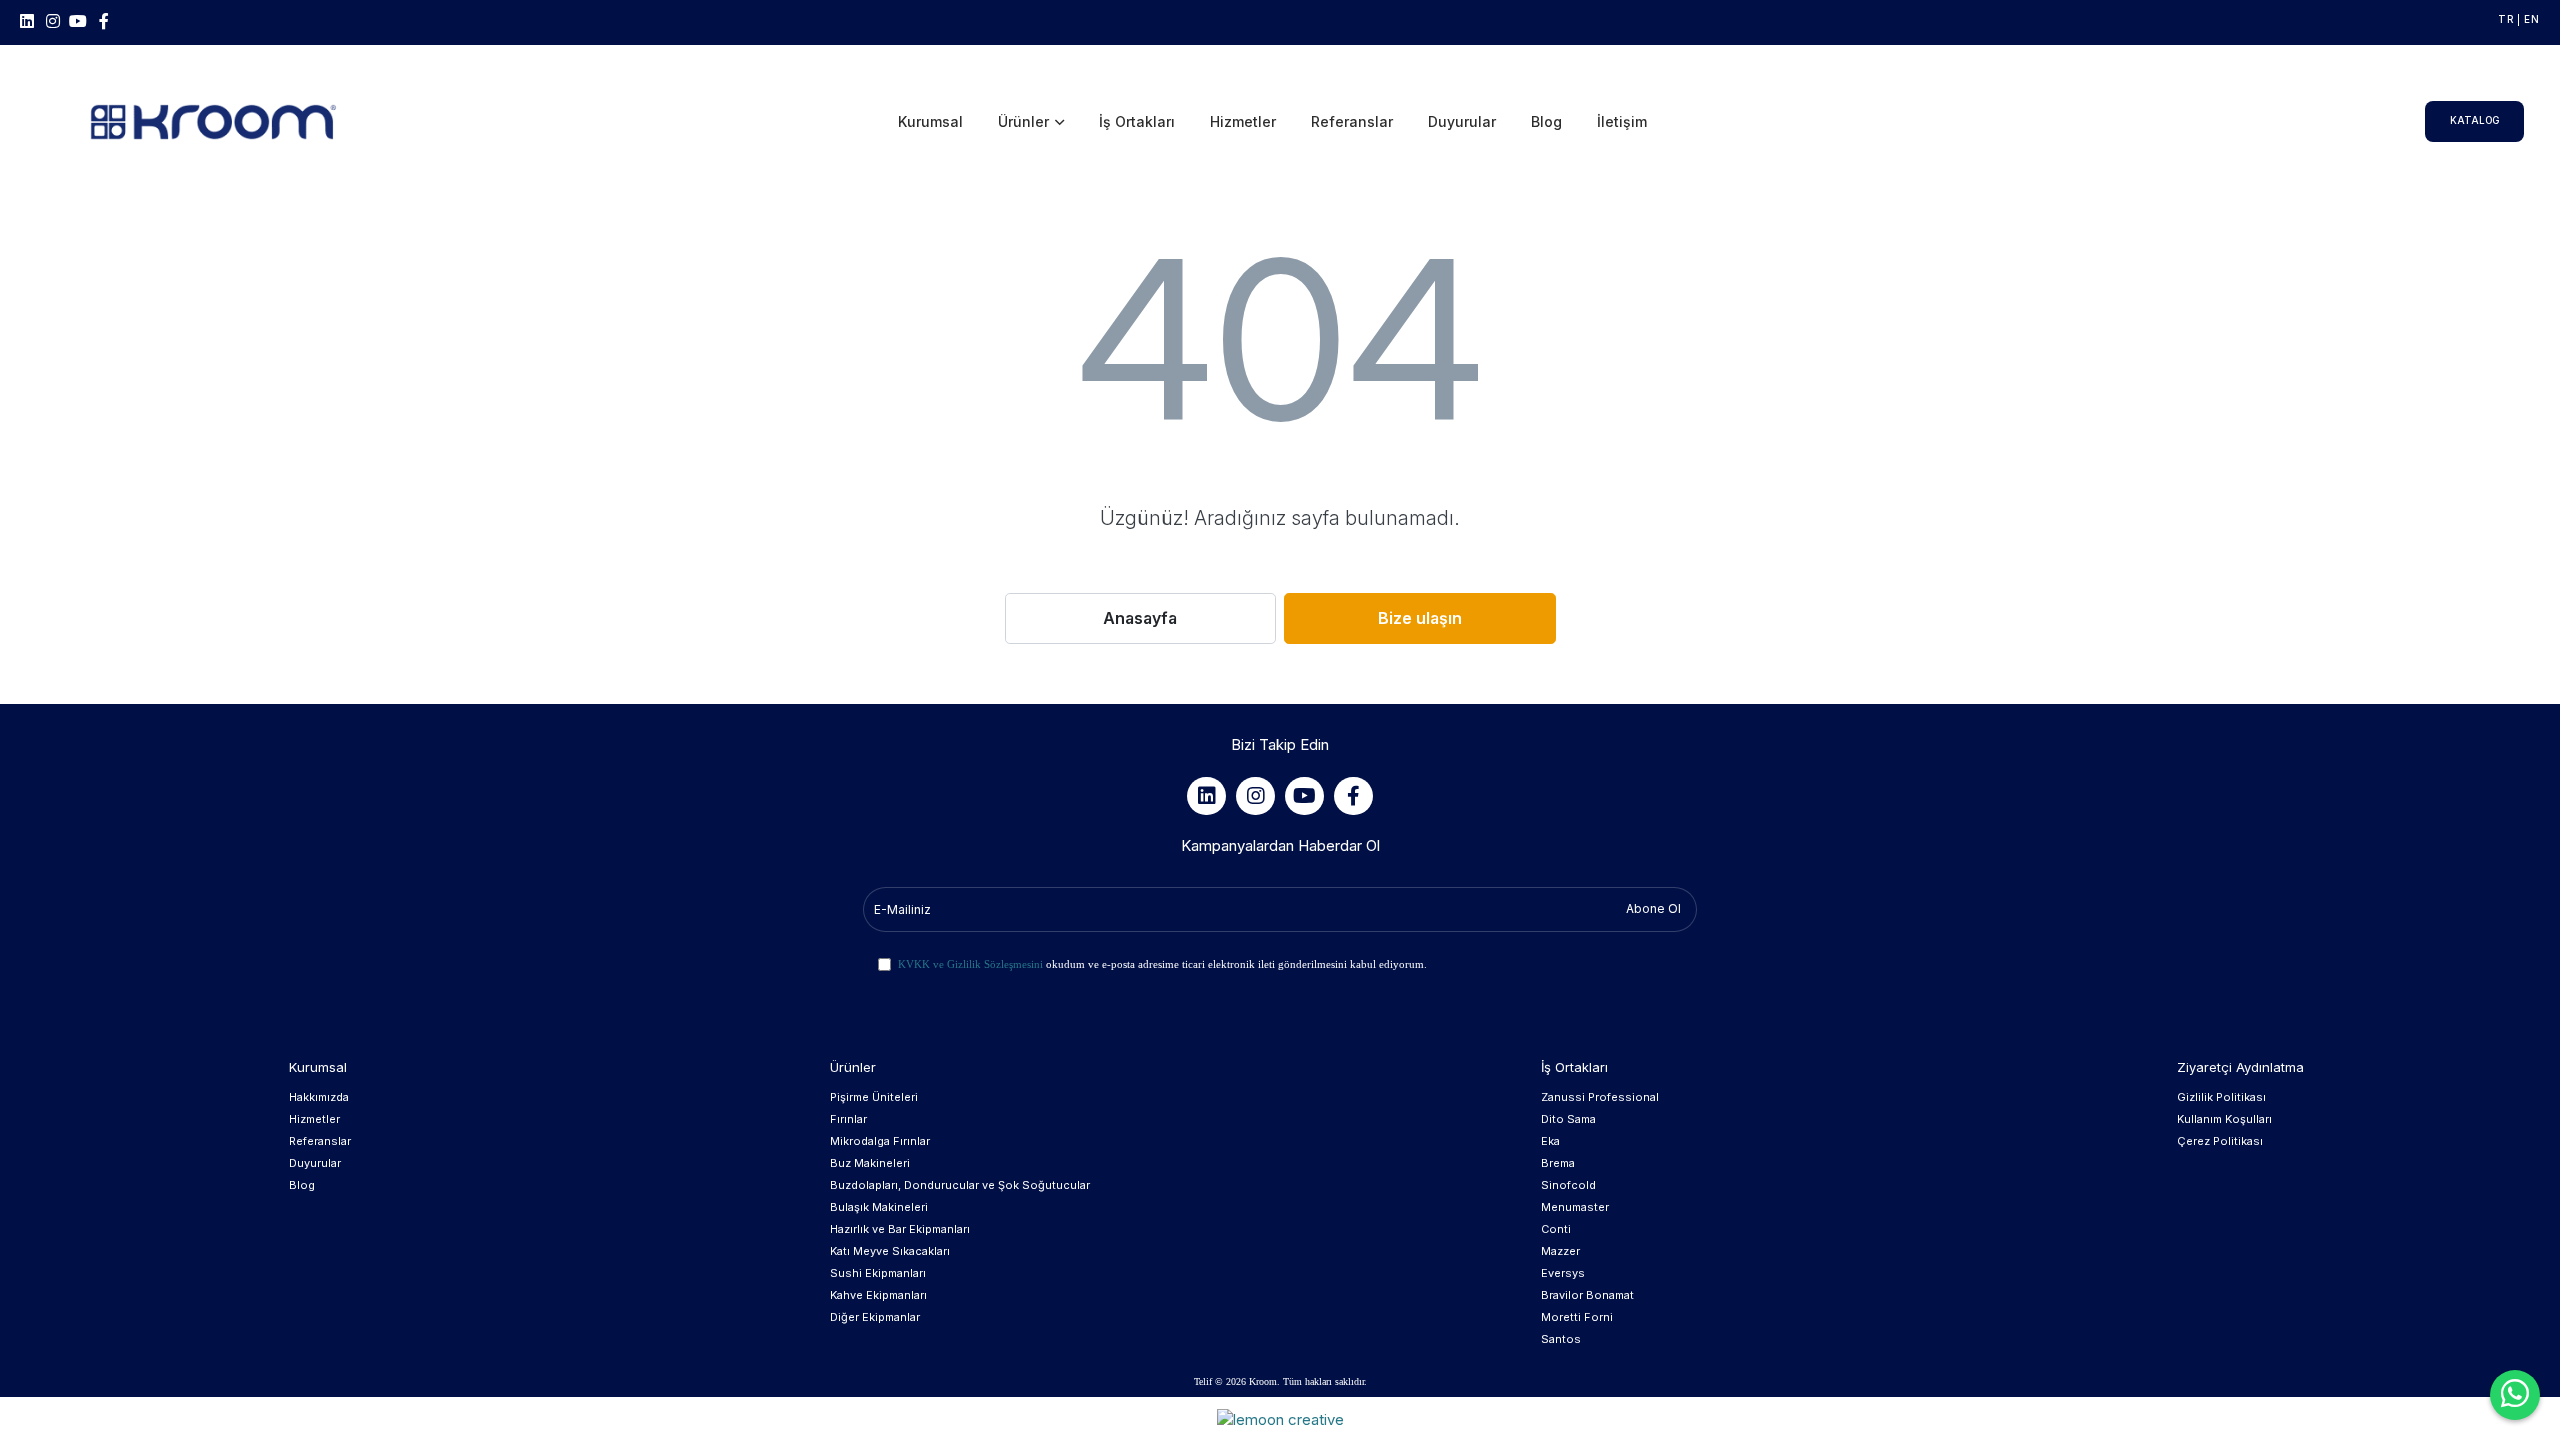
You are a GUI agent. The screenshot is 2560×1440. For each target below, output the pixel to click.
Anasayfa (1140, 618)
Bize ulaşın (1420, 618)
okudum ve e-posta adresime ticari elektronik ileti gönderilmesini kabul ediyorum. (1162, 964)
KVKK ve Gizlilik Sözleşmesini (970, 964)
